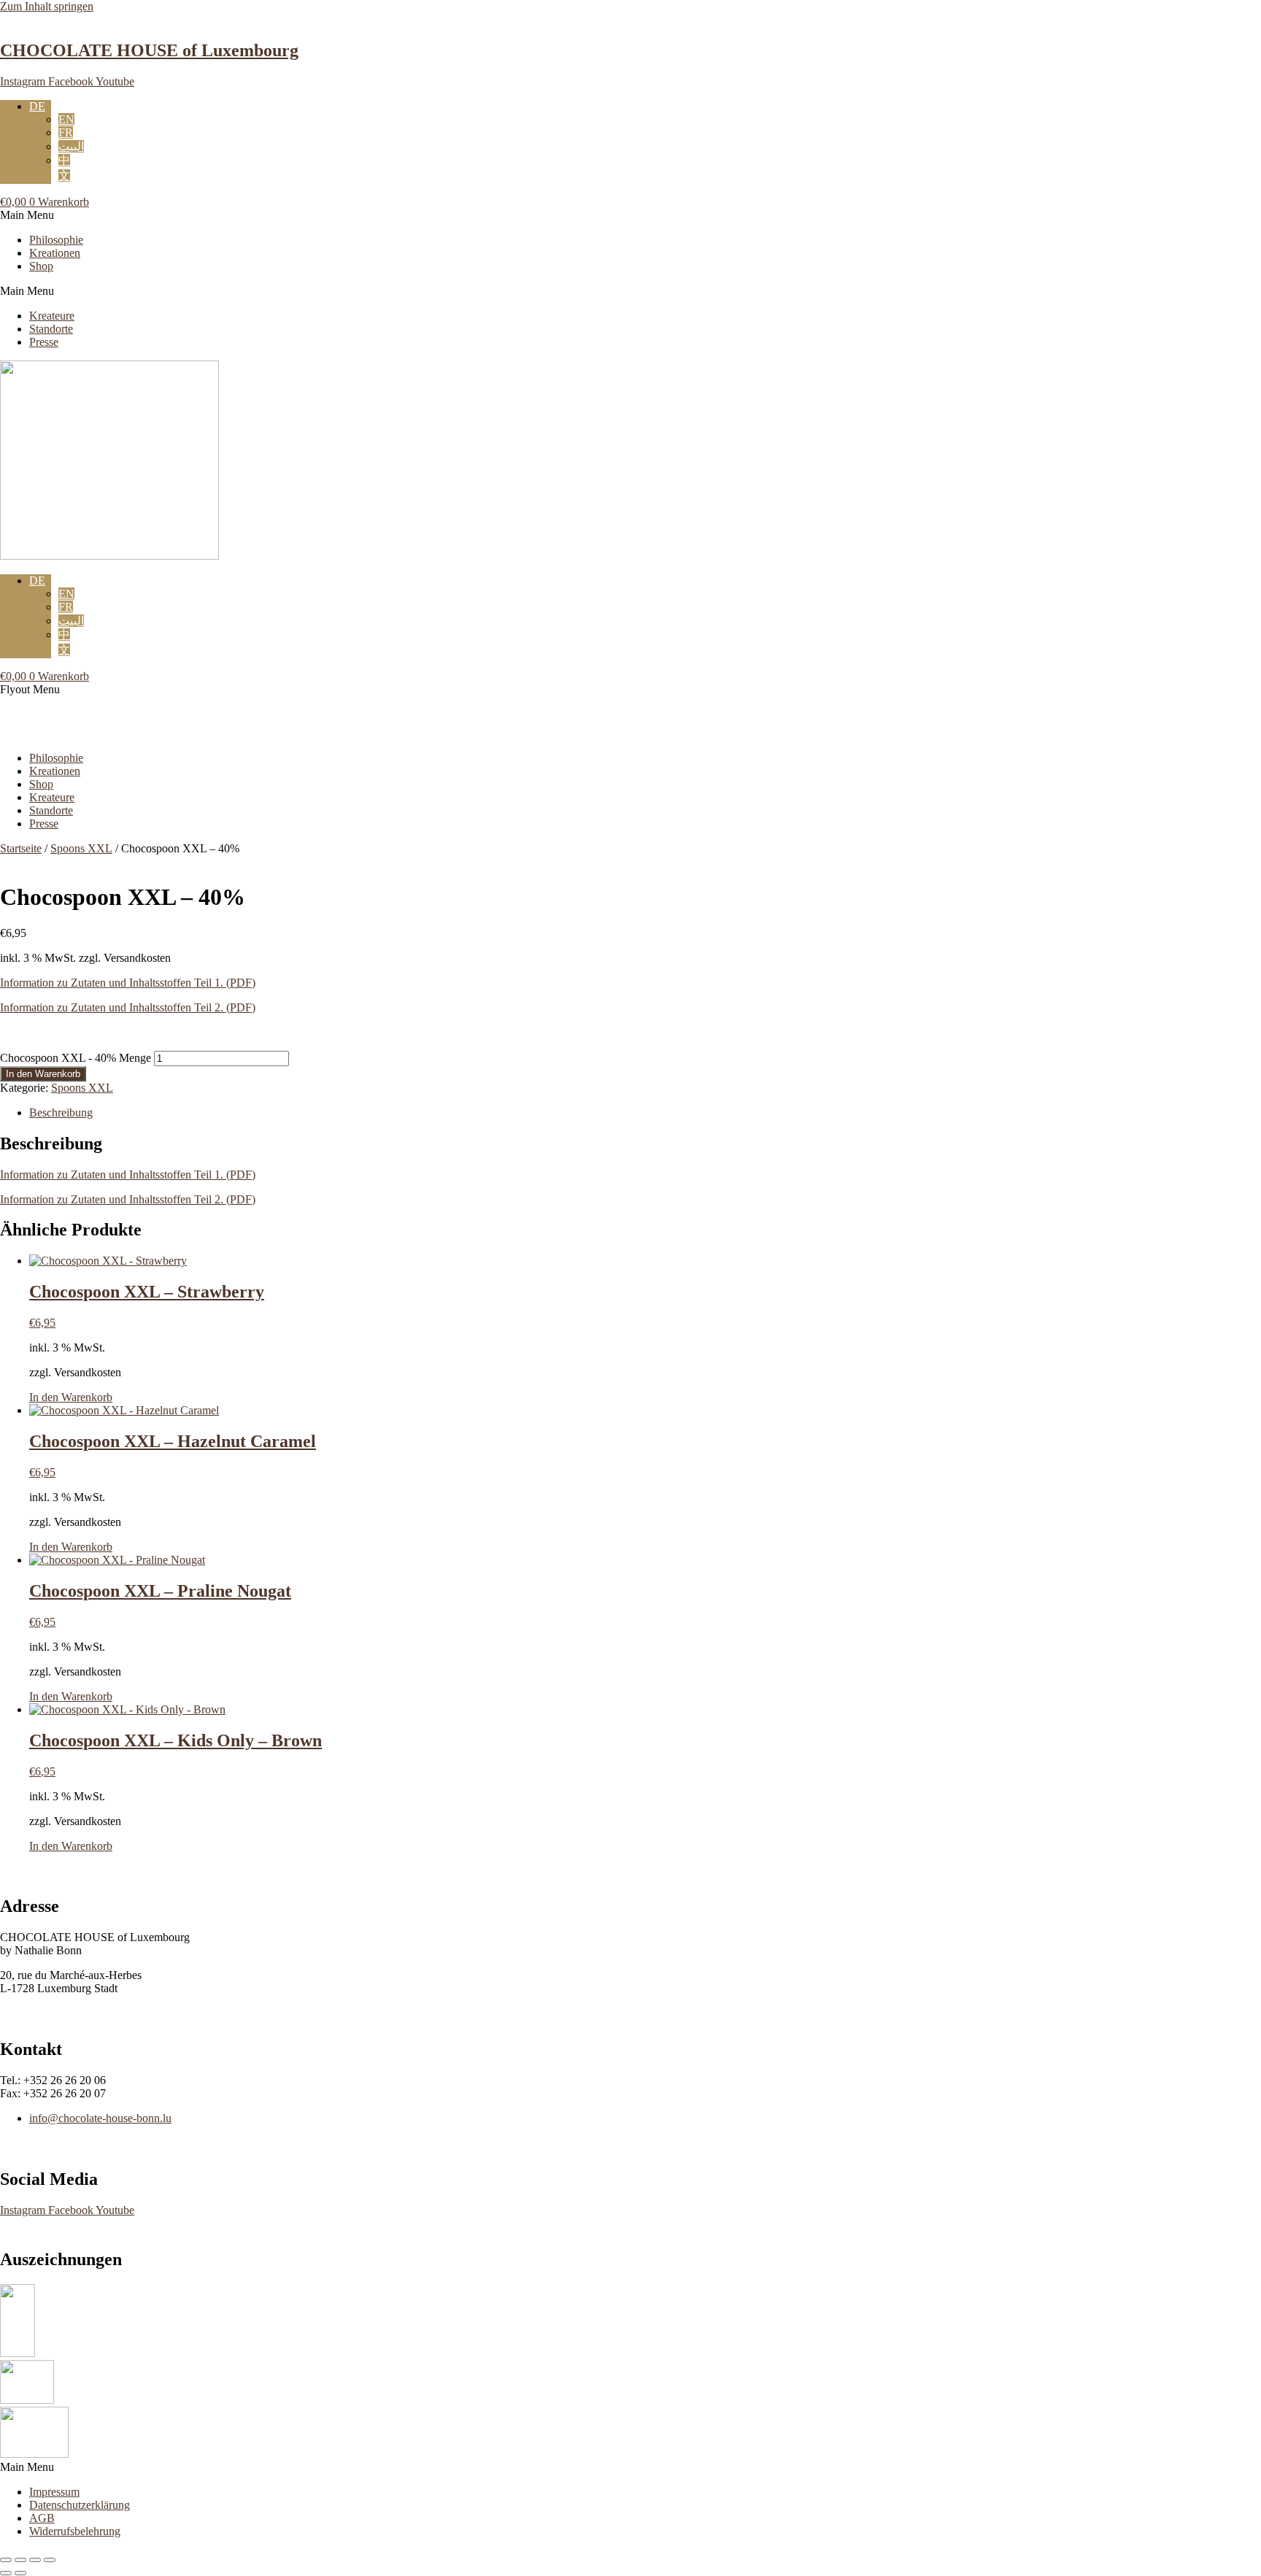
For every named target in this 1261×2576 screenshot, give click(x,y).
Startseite (21, 848)
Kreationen (55, 253)
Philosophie (56, 240)
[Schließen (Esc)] (50, 2560)
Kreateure (52, 316)
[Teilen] (35, 2560)
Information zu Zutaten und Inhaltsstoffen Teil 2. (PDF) (128, 1007)
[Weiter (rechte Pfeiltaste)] (20, 2573)
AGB (42, 2518)
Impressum (54, 2492)
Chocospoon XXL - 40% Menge (76, 1058)
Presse (44, 342)
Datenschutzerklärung (80, 2505)
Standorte (51, 329)
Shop (41, 266)
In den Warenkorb (43, 1074)
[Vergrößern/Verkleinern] (6, 2560)
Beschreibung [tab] (61, 1112)
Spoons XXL (81, 848)
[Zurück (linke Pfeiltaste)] (6, 2573)
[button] (630, 215)
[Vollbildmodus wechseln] (20, 2560)
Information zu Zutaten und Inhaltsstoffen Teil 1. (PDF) (128, 983)
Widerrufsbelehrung (75, 2531)
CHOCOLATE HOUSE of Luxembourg (149, 50)
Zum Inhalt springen (47, 6)
